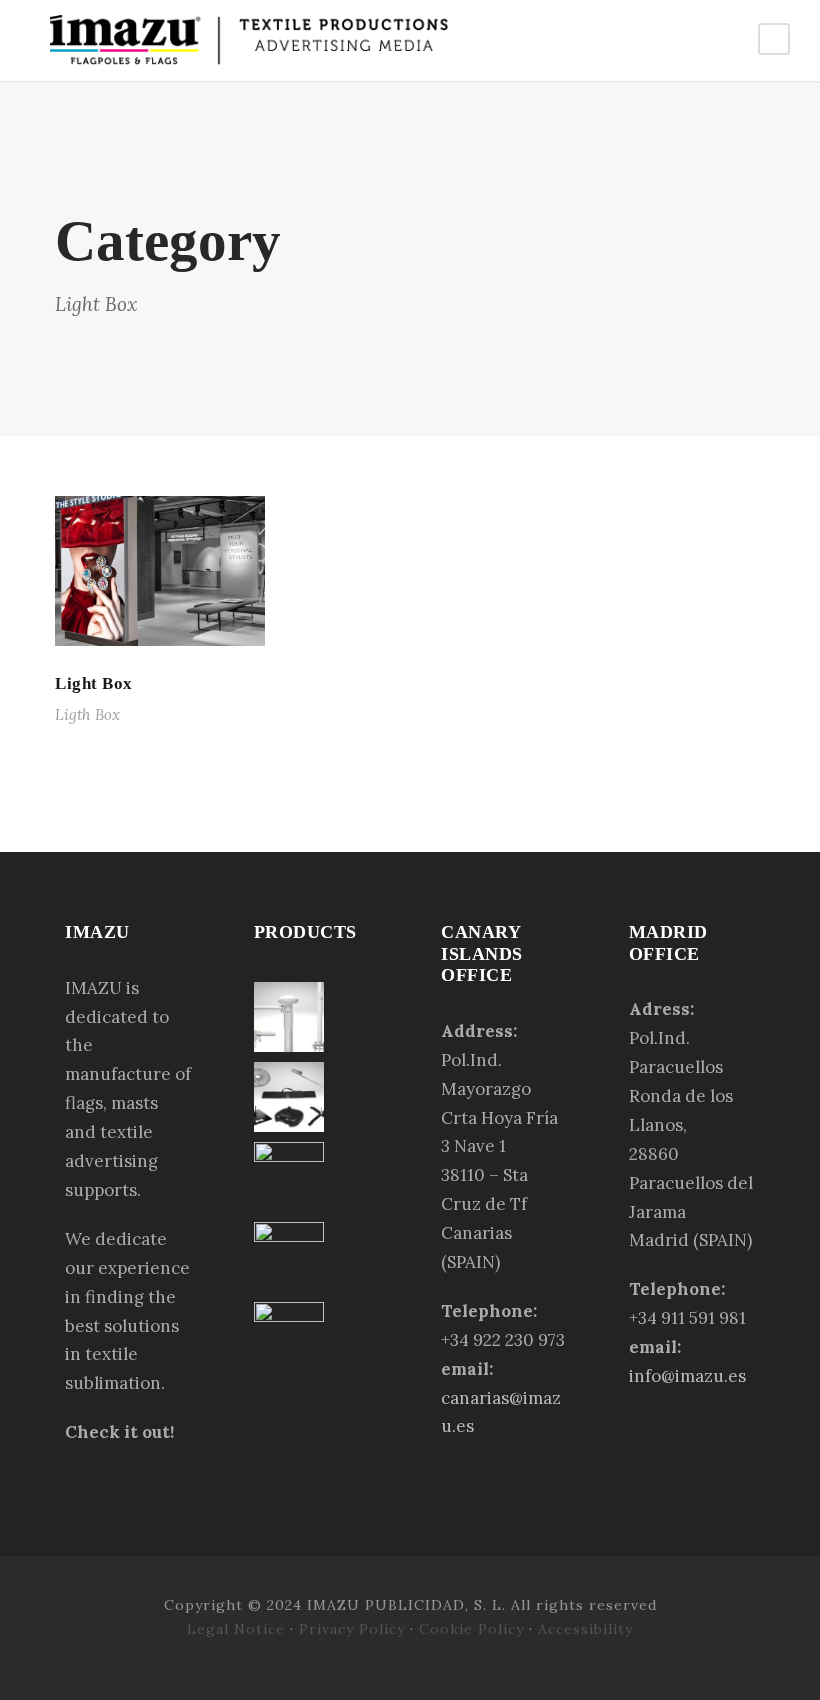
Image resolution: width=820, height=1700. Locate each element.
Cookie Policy (471, 1629)
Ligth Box (87, 714)
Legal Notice (238, 1629)
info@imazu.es (687, 1376)
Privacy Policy (352, 1629)
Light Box (94, 683)
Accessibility (585, 1629)
